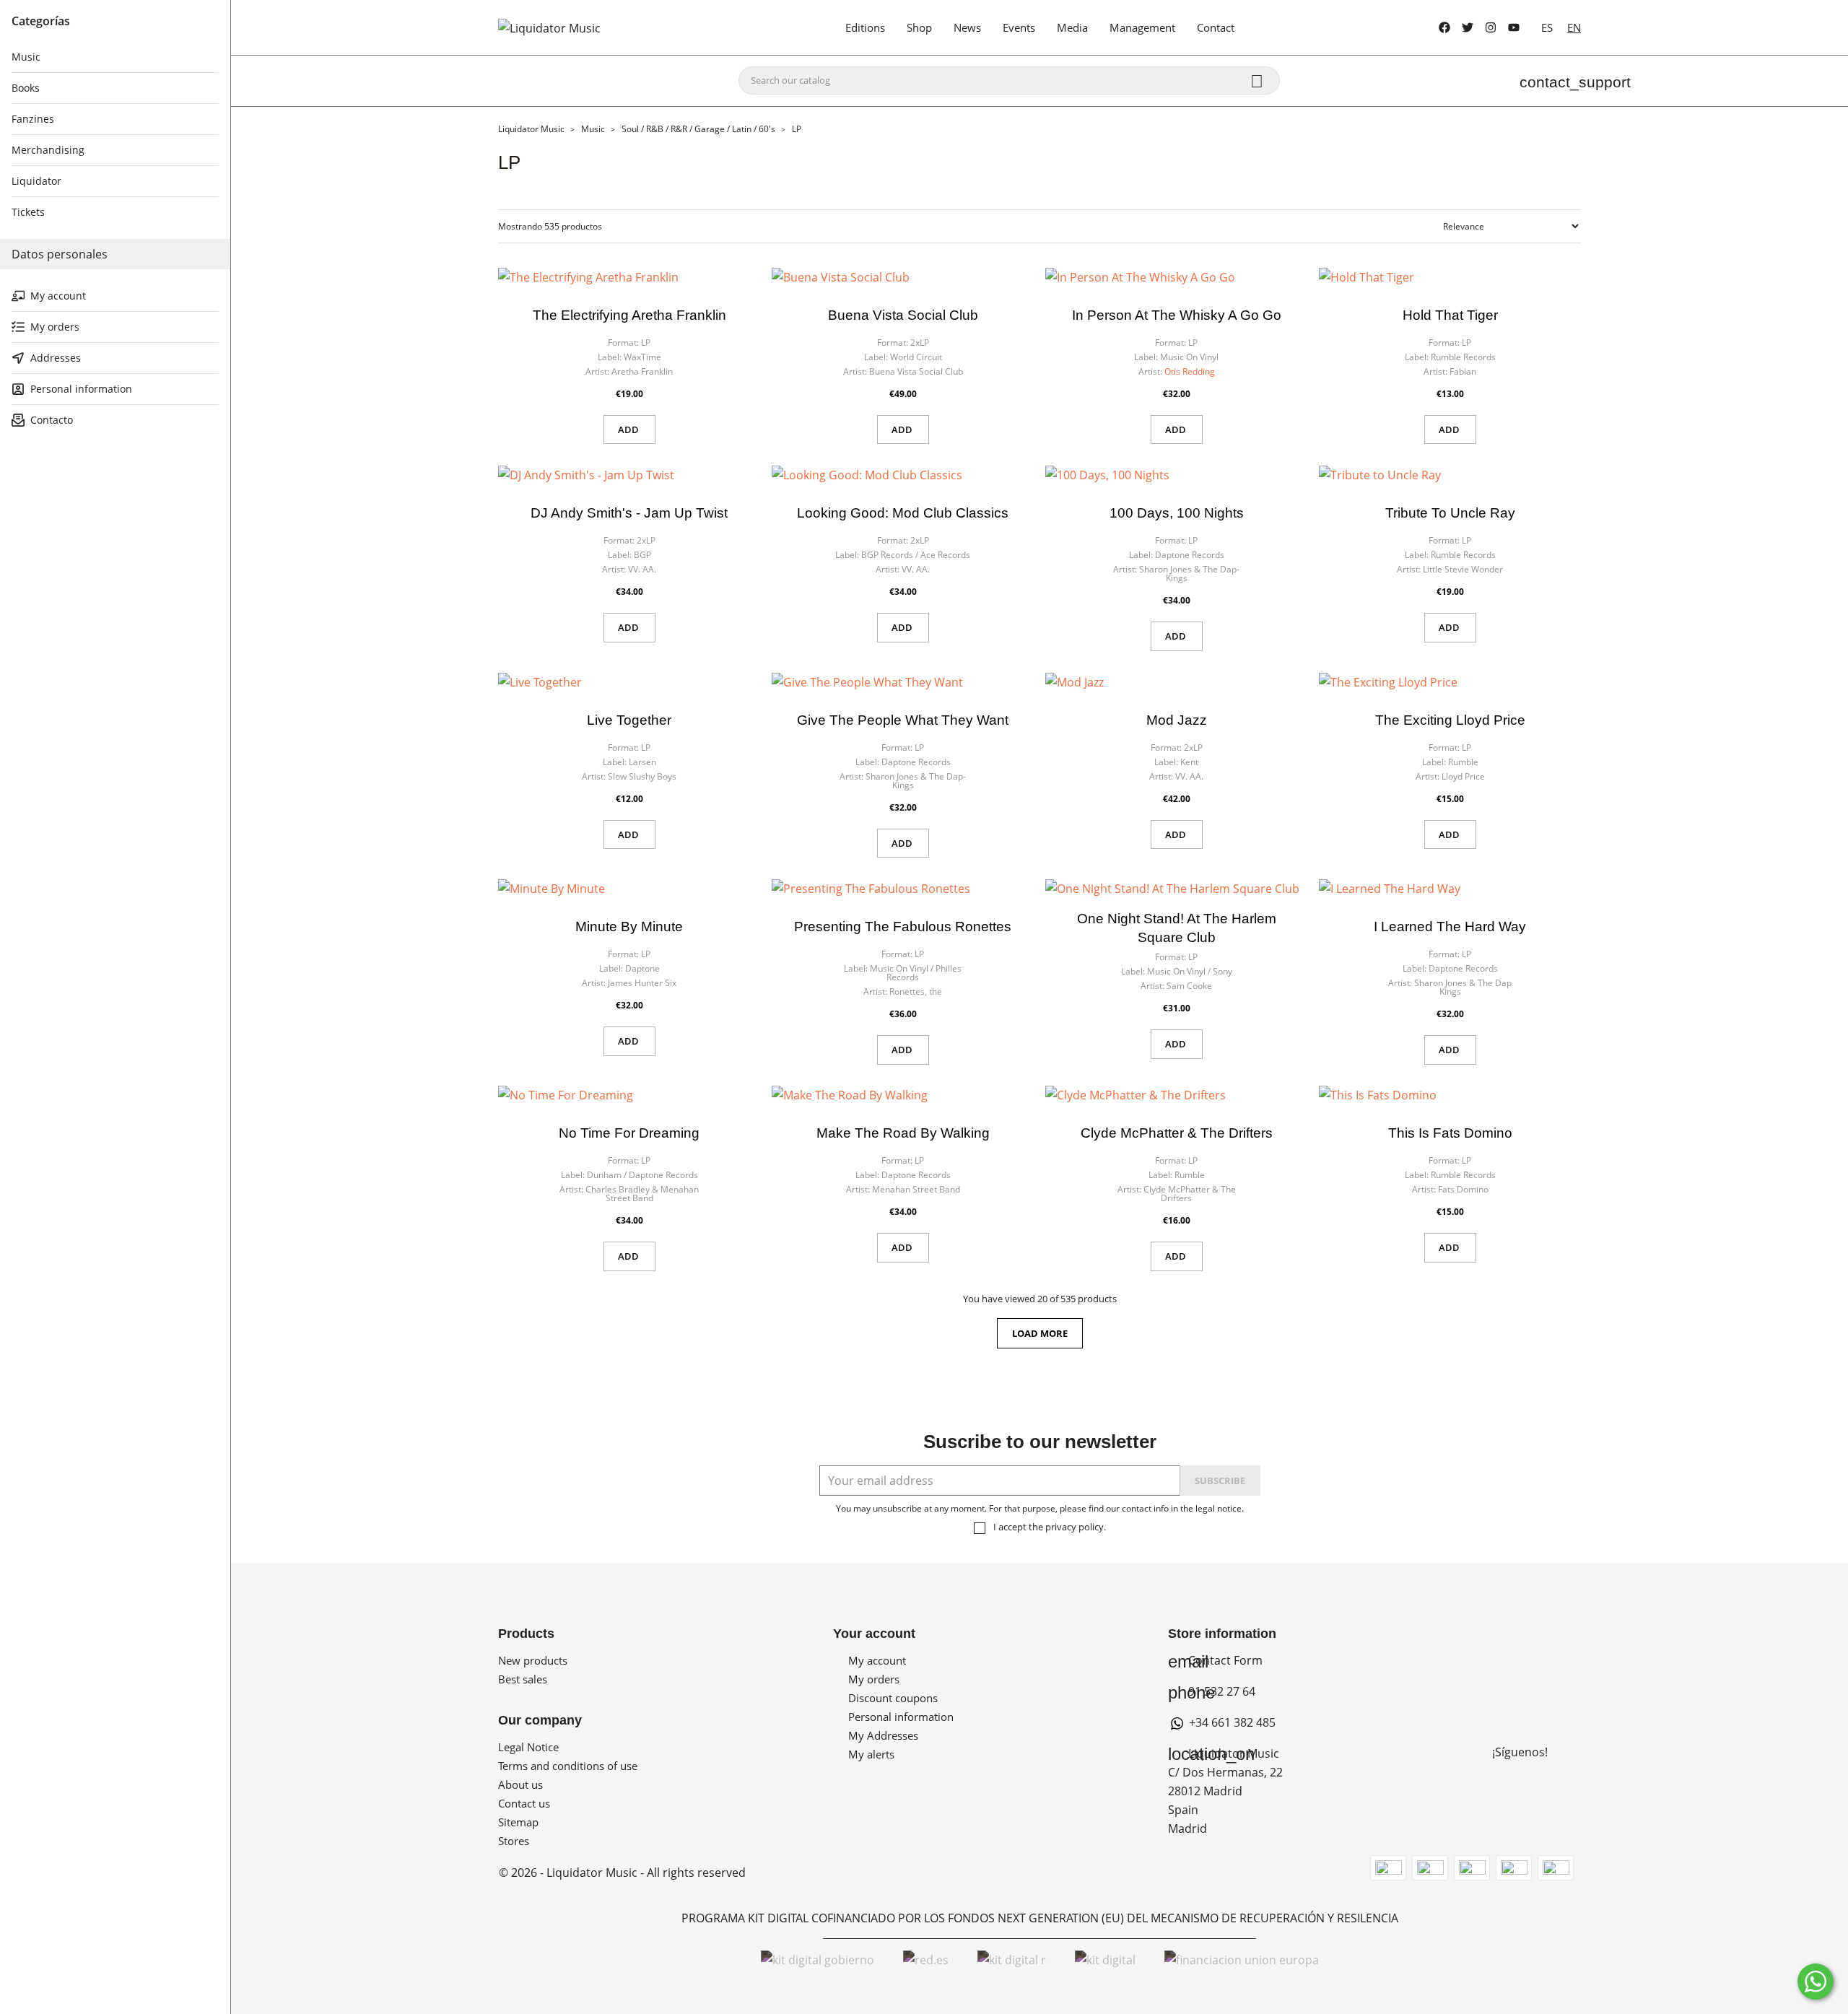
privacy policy (1075, 1527)
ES (1547, 27)
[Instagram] (1491, 27)
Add (629, 430)
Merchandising (48, 150)
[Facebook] (1444, 27)
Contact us (524, 1803)
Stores (514, 1841)
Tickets (28, 212)
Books (26, 88)
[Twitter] (1468, 27)
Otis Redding (1190, 371)
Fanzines (33, 119)
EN (1574, 27)
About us (520, 1784)
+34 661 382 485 (1231, 1722)
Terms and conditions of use (568, 1766)
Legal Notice (528, 1747)
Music (26, 57)
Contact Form (1215, 1660)
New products (533, 1660)
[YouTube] (1514, 27)
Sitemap (518, 1822)
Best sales (523, 1679)
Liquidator (36, 181)
